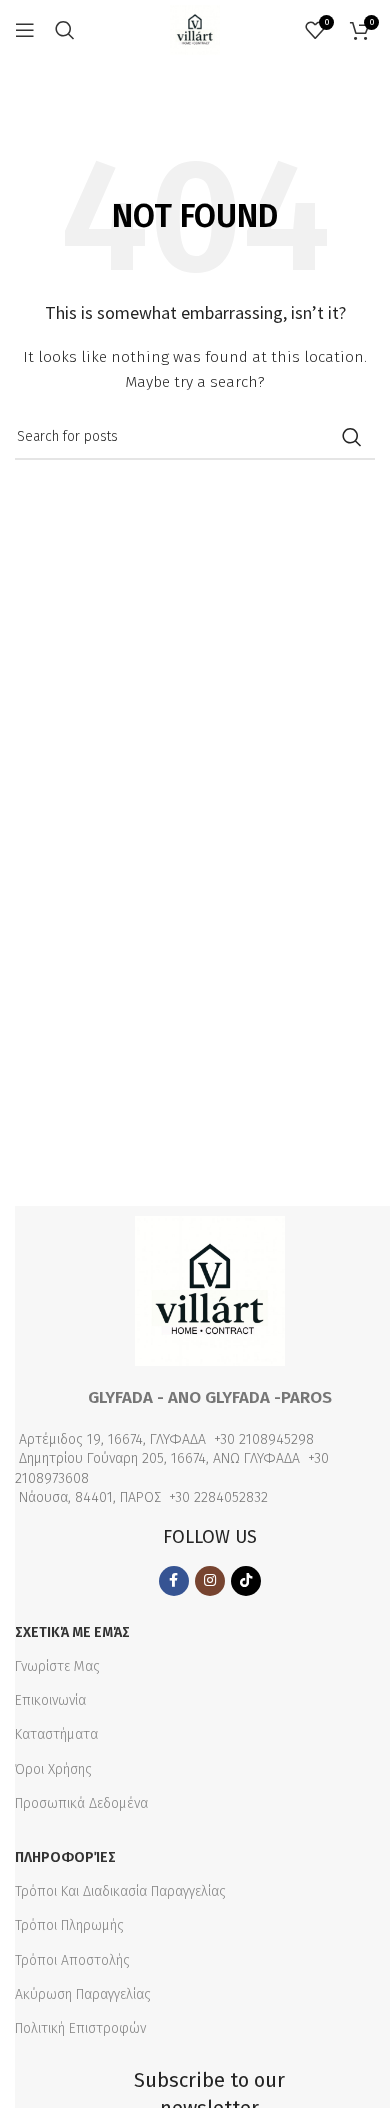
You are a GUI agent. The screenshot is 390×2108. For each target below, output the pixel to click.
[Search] (65, 30)
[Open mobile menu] (25, 30)
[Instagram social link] (210, 1581)
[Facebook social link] (174, 1581)
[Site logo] (195, 29)
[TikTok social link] (246, 1581)
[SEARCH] (352, 437)
